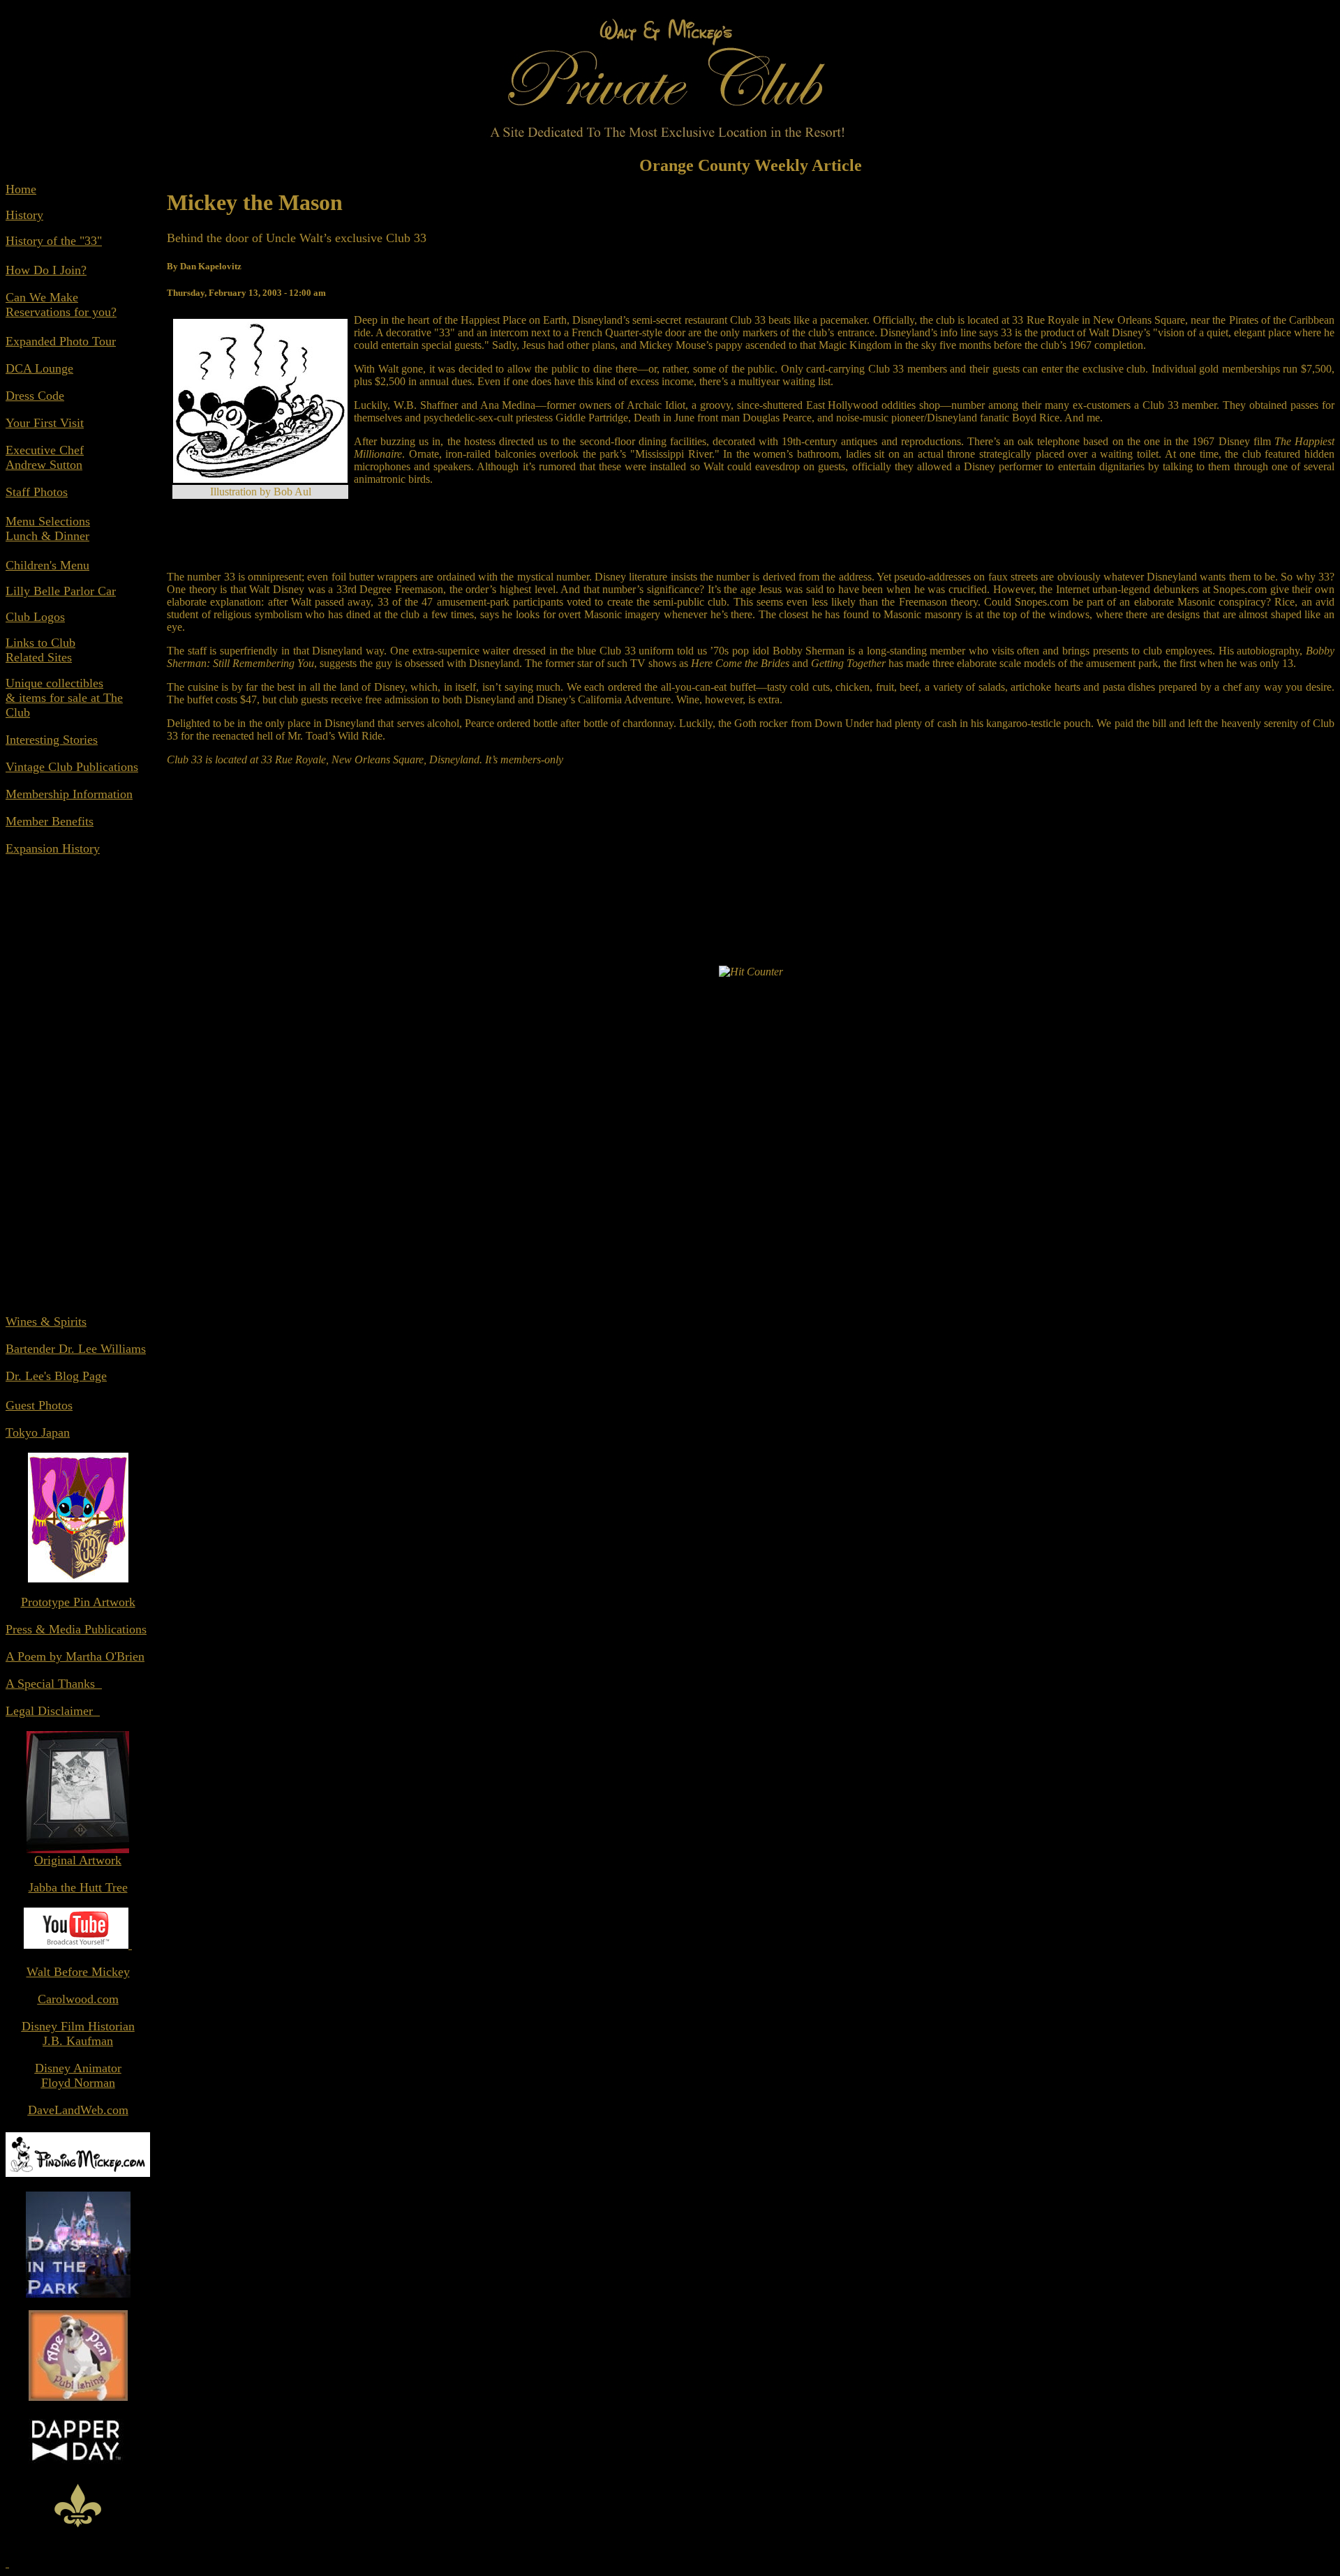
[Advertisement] (78, 1093)
